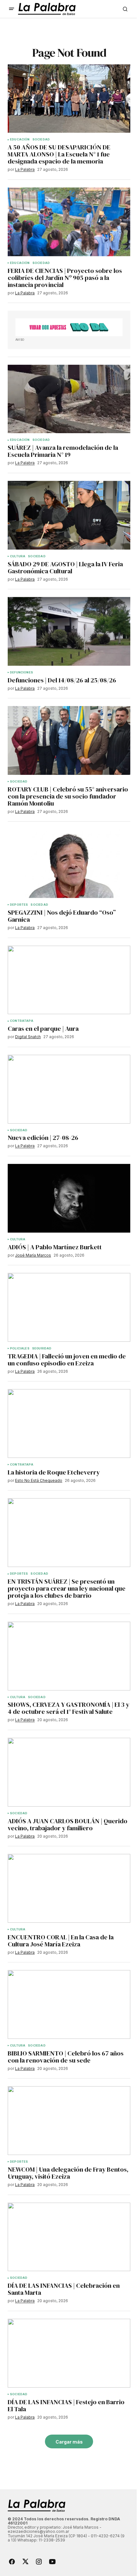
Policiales (20, 1348)
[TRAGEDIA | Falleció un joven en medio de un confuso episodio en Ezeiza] (69, 1307)
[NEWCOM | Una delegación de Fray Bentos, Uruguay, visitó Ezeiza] (69, 2121)
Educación (20, 139)
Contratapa (22, 1021)
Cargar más (69, 2442)
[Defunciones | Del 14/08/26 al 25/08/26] (69, 631)
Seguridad (42, 1348)
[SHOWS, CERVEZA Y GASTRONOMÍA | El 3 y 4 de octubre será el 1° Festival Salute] (69, 1656)
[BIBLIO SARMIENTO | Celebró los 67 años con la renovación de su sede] (69, 2004)
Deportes (19, 905)
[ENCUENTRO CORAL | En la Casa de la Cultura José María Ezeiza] (69, 1888)
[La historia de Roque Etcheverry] (69, 1423)
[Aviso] (69, 327)
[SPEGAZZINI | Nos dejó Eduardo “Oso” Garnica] (69, 864)
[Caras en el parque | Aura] (69, 980)
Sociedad (41, 139)
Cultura (18, 556)
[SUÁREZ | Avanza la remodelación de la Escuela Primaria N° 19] (69, 399)
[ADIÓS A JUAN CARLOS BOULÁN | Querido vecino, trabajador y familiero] (69, 1772)
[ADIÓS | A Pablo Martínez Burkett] (69, 1198)
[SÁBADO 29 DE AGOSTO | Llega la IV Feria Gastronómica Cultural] (69, 515)
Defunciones (22, 672)
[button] (12, 9)
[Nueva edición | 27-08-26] (69, 1089)
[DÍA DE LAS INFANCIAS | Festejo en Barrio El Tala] (69, 2353)
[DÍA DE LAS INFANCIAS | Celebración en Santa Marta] (69, 2237)
